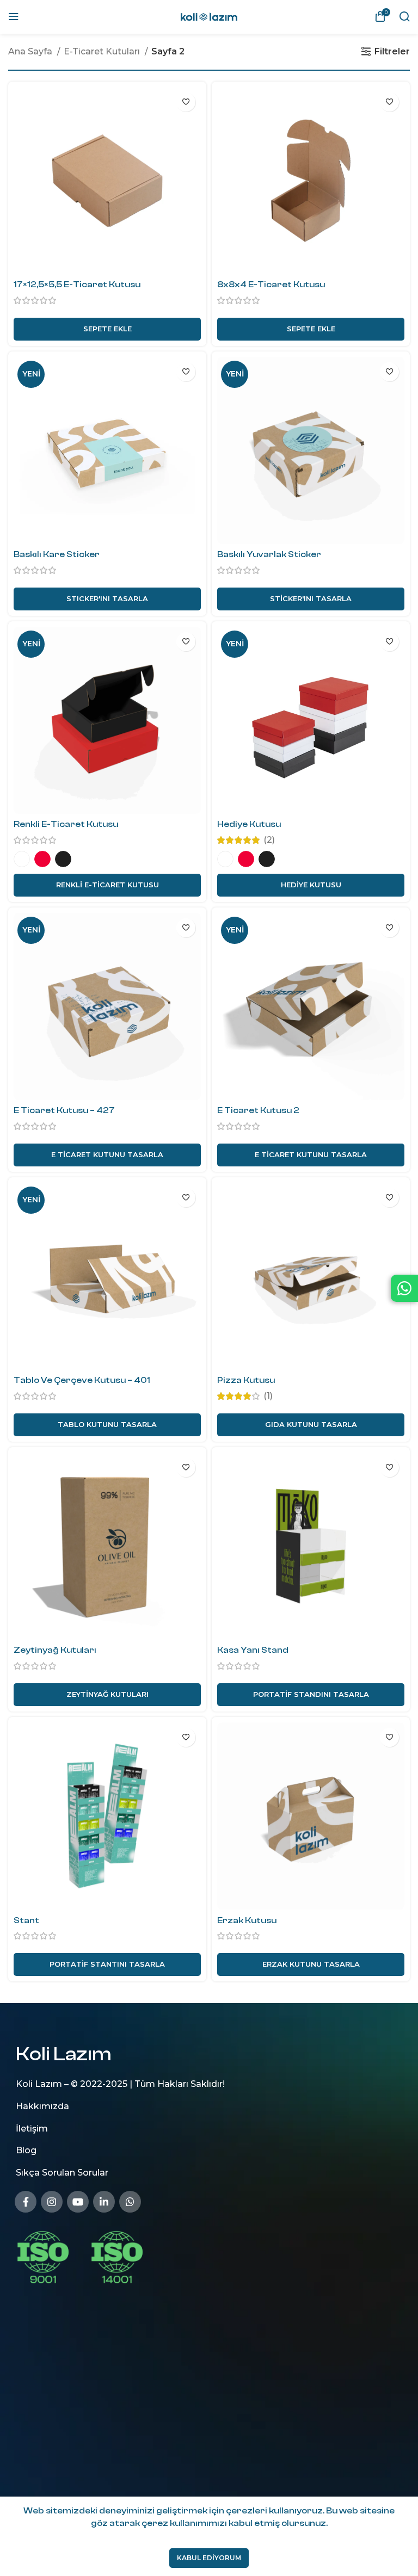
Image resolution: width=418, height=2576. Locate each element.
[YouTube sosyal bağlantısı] (78, 2201)
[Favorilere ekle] (186, 102)
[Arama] (404, 16)
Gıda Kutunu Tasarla (311, 1424)
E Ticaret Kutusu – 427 (64, 1110)
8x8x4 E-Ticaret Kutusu (271, 285)
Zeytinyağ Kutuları (55, 1650)
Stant (26, 1920)
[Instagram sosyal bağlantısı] (52, 2201)
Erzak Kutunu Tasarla (311, 1964)
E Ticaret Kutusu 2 (258, 1110)
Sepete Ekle (107, 329)
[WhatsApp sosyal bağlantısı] (130, 2201)
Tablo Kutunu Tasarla (107, 1424)
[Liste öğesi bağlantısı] (214, 2106)
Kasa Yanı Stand (253, 1650)
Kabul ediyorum (209, 2558)
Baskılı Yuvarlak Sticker (269, 554)
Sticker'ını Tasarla (311, 598)
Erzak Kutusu (247, 1920)
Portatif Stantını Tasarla (107, 1964)
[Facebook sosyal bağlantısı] (26, 2201)
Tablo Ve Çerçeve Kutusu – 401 (82, 1380)
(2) (269, 840)
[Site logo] (209, 16)
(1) (268, 1396)
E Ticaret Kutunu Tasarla (107, 1154)
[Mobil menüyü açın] (14, 16)
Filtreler (392, 51)
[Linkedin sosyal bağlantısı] (104, 2201)
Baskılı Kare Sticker (57, 554)
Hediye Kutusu (249, 824)
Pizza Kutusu (246, 1380)
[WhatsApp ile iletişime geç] (404, 1288)
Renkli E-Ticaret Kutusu (66, 824)
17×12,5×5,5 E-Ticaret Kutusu (77, 285)
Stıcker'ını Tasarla (107, 598)
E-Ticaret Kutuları (103, 51)
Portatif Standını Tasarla (311, 1694)
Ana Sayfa (31, 51)
